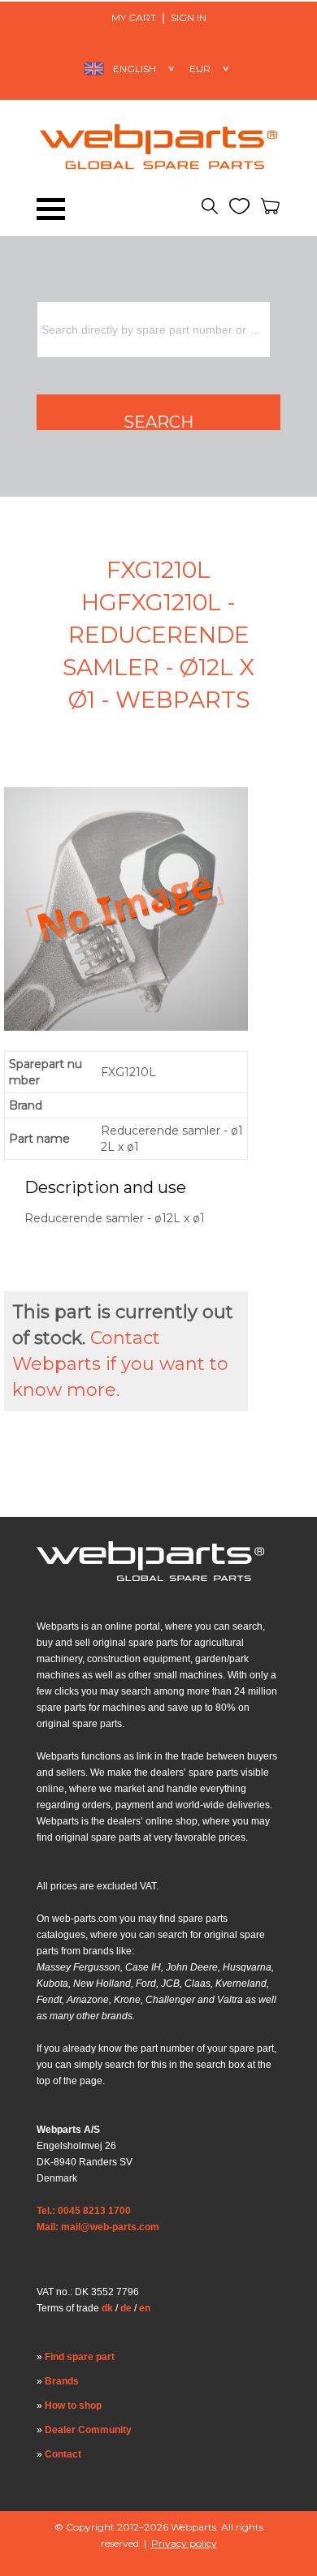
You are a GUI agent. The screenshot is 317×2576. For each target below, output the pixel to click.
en (145, 2308)
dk (107, 2308)
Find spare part (80, 2357)
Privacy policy (184, 2543)
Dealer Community (88, 2430)
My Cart (134, 17)
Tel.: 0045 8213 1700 (84, 2211)
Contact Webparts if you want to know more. (120, 1364)
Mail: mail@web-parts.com (98, 2227)
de (126, 2308)
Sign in (189, 17)
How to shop (73, 2406)
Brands (62, 2381)
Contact (63, 2454)
